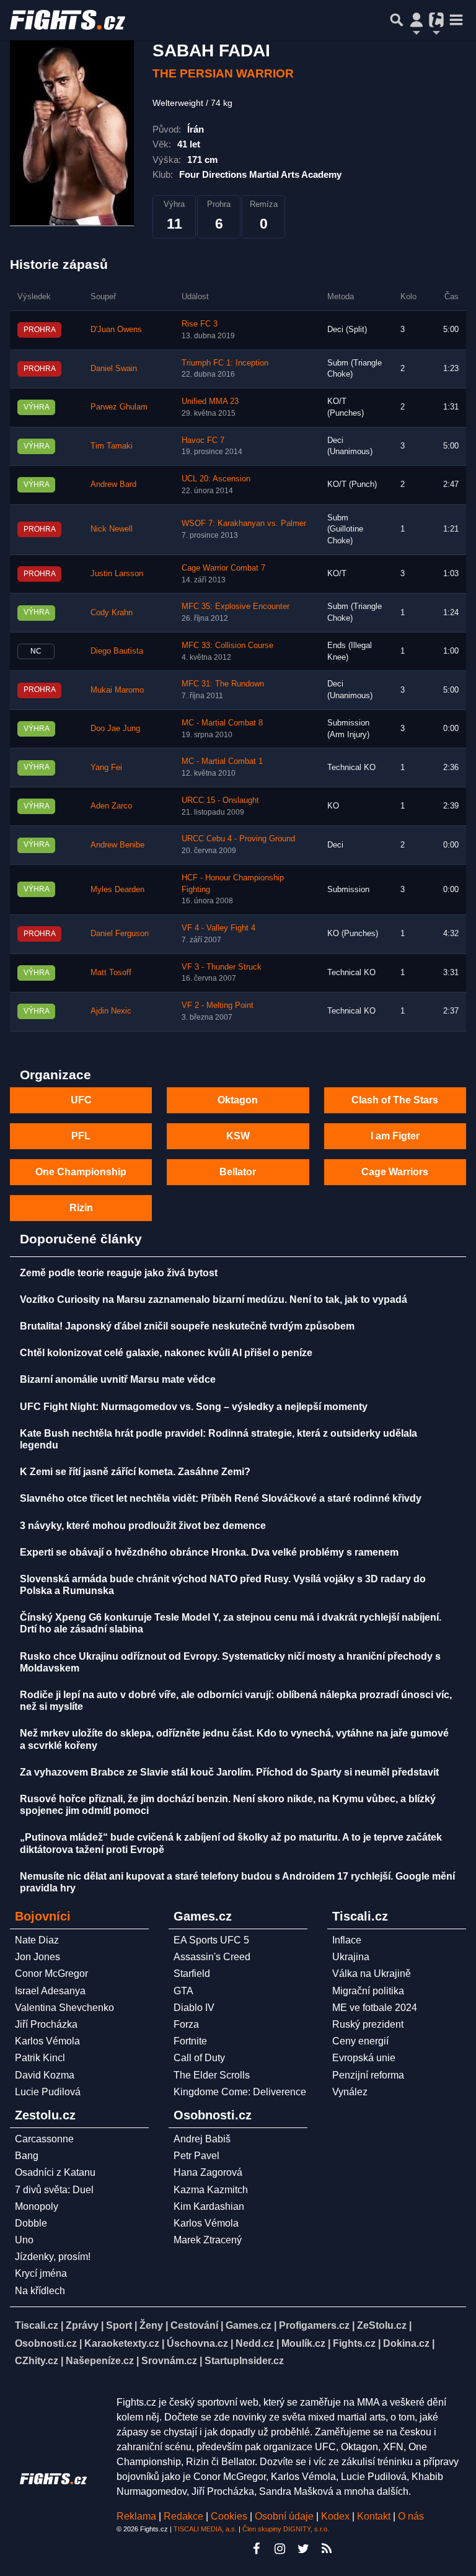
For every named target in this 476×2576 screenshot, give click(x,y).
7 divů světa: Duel (54, 2190)
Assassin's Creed (212, 1957)
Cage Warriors (395, 1172)
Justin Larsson (117, 574)
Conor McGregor (51, 1974)
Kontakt (375, 2516)
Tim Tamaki (112, 446)
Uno (24, 2240)
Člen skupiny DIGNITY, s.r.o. (286, 2529)
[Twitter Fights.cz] (303, 2549)
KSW (238, 1136)
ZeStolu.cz (382, 2325)
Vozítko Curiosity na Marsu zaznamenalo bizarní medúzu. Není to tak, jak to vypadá (214, 1299)
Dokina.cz (406, 2343)
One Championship (81, 1172)
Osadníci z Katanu (55, 2172)
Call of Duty (199, 2058)
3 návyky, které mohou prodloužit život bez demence (143, 1526)
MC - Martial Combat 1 (222, 761)
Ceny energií (360, 2041)
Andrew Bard (113, 484)
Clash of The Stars (395, 1100)
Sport (119, 2325)
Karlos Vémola (47, 2041)
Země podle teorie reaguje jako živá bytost (119, 1273)
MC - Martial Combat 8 (222, 723)
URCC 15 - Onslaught (220, 800)
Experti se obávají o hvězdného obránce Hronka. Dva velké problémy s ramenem (209, 1552)
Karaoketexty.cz (122, 2343)
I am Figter (395, 1136)
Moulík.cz (303, 2343)
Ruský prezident (368, 2024)
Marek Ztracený (208, 2240)
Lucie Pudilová (48, 2092)
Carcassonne (44, 2139)
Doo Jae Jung (115, 729)
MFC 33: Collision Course (227, 646)
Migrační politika (368, 1991)
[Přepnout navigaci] (416, 20)
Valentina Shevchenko (64, 2008)
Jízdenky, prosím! (53, 2257)
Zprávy (82, 2325)
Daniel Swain (114, 369)
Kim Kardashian (209, 2206)
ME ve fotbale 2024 (375, 2008)
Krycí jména (41, 2273)
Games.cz (249, 2325)
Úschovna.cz (197, 2343)
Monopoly (37, 2206)
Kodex (337, 2516)
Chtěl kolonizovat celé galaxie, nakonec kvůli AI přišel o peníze (166, 1353)
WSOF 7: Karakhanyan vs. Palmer (244, 524)
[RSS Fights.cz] (327, 2549)
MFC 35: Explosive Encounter (236, 607)
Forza (186, 2024)
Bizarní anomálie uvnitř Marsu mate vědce (118, 1379)
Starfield (192, 1974)
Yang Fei (106, 768)
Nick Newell (112, 529)
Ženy (151, 2325)
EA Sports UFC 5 (211, 1940)
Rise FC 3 (200, 324)
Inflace (347, 1940)
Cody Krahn (112, 613)
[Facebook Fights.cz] (256, 2549)
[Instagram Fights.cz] (280, 2549)
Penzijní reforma (368, 2075)
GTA (183, 1991)
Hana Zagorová (208, 2172)
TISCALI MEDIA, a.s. (205, 2529)
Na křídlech (40, 2291)
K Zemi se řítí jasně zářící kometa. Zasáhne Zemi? (135, 1472)
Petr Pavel (196, 2156)
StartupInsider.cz (244, 2361)
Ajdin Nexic (111, 1011)
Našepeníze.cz (100, 2361)
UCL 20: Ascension (216, 479)
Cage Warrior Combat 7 (223, 568)
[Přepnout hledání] (397, 20)
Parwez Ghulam (119, 407)
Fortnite (190, 2041)
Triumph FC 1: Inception (225, 363)
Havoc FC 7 (203, 440)
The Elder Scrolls (212, 2075)
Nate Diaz (37, 1940)
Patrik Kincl (40, 2058)
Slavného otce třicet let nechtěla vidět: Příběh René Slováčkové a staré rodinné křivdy (221, 1498)
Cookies (229, 2516)
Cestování (194, 2325)
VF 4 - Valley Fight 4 (218, 928)
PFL (81, 1136)
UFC (81, 1100)
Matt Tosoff (111, 973)
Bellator (238, 1172)
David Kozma (45, 2075)
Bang (27, 2156)
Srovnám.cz (169, 2361)
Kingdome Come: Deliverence (240, 2092)
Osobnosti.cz (46, 2343)
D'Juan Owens (116, 330)
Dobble (31, 2223)
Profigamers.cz (314, 2325)
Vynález (350, 2092)
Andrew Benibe (117, 845)
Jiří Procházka (46, 2024)
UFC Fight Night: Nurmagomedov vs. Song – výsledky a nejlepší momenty (194, 1407)
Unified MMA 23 (210, 401)
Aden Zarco (111, 806)
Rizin (81, 1208)
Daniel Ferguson (120, 934)
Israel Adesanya (50, 1991)
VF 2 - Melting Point (218, 1005)
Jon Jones (37, 1957)
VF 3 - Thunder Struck (222, 967)
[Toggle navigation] (456, 20)
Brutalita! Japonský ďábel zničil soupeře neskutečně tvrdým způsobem (187, 1326)
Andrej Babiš (202, 2139)
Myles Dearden (117, 890)
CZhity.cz (37, 2361)
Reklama (136, 2516)
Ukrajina (351, 1957)
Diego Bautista (117, 651)
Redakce (183, 2516)
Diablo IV (194, 2008)
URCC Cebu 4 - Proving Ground (238, 839)
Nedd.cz (255, 2343)
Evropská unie (364, 2058)
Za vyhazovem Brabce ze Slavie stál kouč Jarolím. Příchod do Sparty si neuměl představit (229, 1772)
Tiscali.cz (37, 2325)
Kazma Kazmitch (211, 2190)
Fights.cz (354, 2343)
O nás (411, 2516)
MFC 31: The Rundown (223, 684)
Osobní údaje (284, 2516)
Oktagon (238, 1100)
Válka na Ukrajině (372, 1974)
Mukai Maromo (117, 690)
